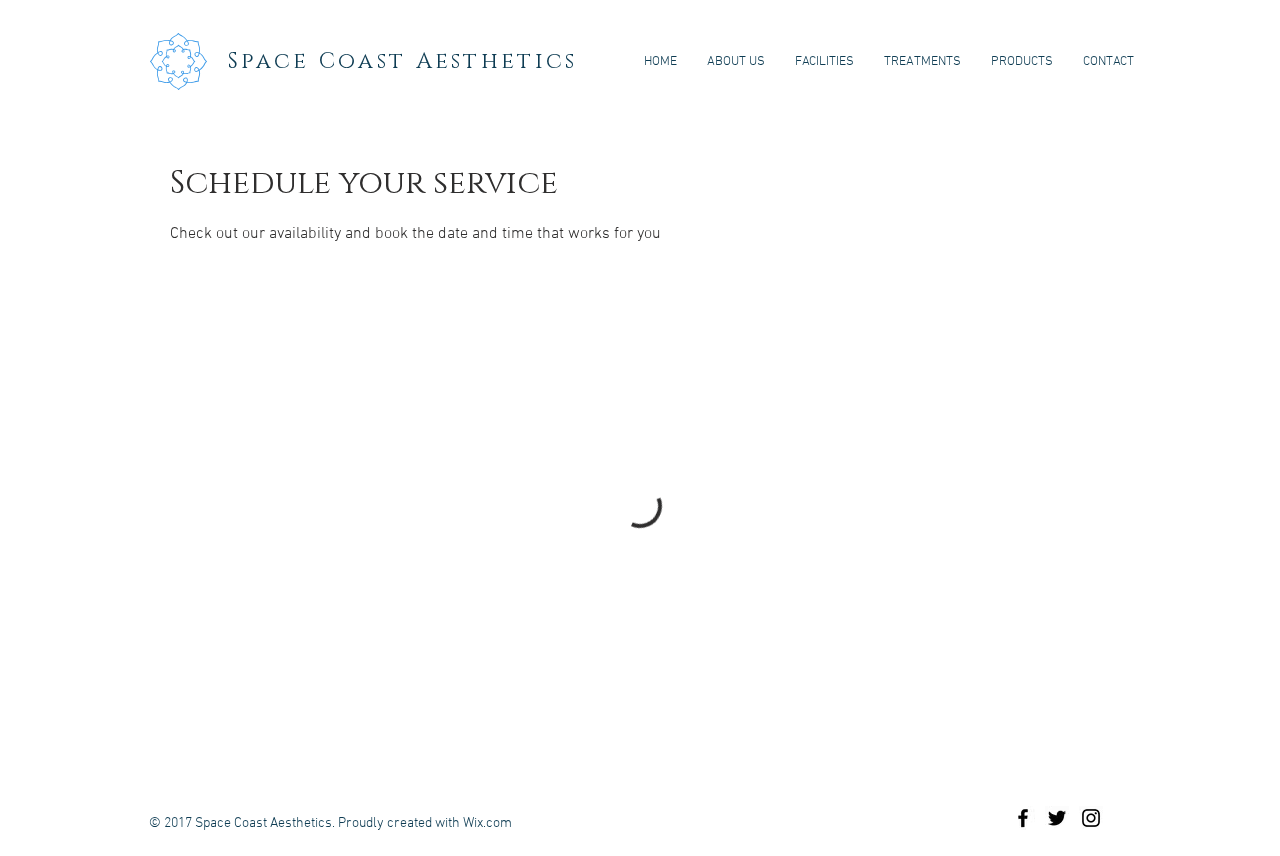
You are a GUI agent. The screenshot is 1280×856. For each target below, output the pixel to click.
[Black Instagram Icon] (1091, 818)
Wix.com (487, 823)
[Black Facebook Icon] (1023, 818)
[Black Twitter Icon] (1057, 818)
